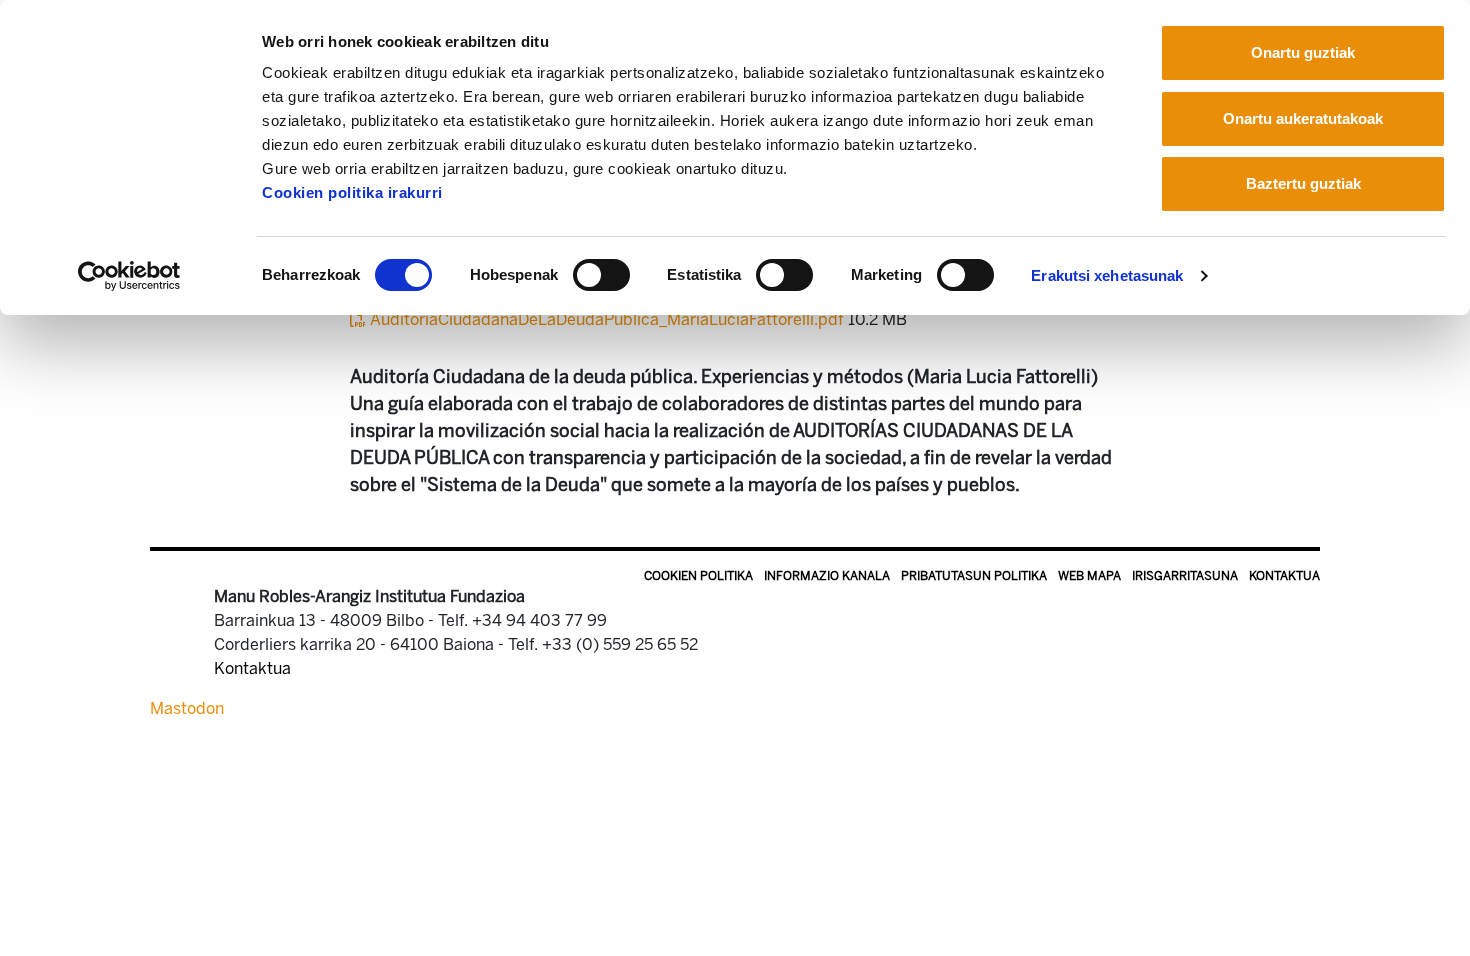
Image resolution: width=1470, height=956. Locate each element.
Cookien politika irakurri (352, 192)
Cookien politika (698, 576)
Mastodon (187, 708)
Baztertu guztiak (1303, 183)
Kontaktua (1284, 576)
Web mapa (1089, 576)
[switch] (601, 275)
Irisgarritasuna (1185, 576)
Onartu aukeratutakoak (1303, 118)
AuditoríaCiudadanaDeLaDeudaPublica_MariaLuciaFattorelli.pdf (607, 319)
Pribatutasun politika (974, 576)
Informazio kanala (827, 576)
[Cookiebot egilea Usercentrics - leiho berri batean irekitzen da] (129, 276)
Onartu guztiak (1303, 52)
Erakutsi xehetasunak (1107, 275)
